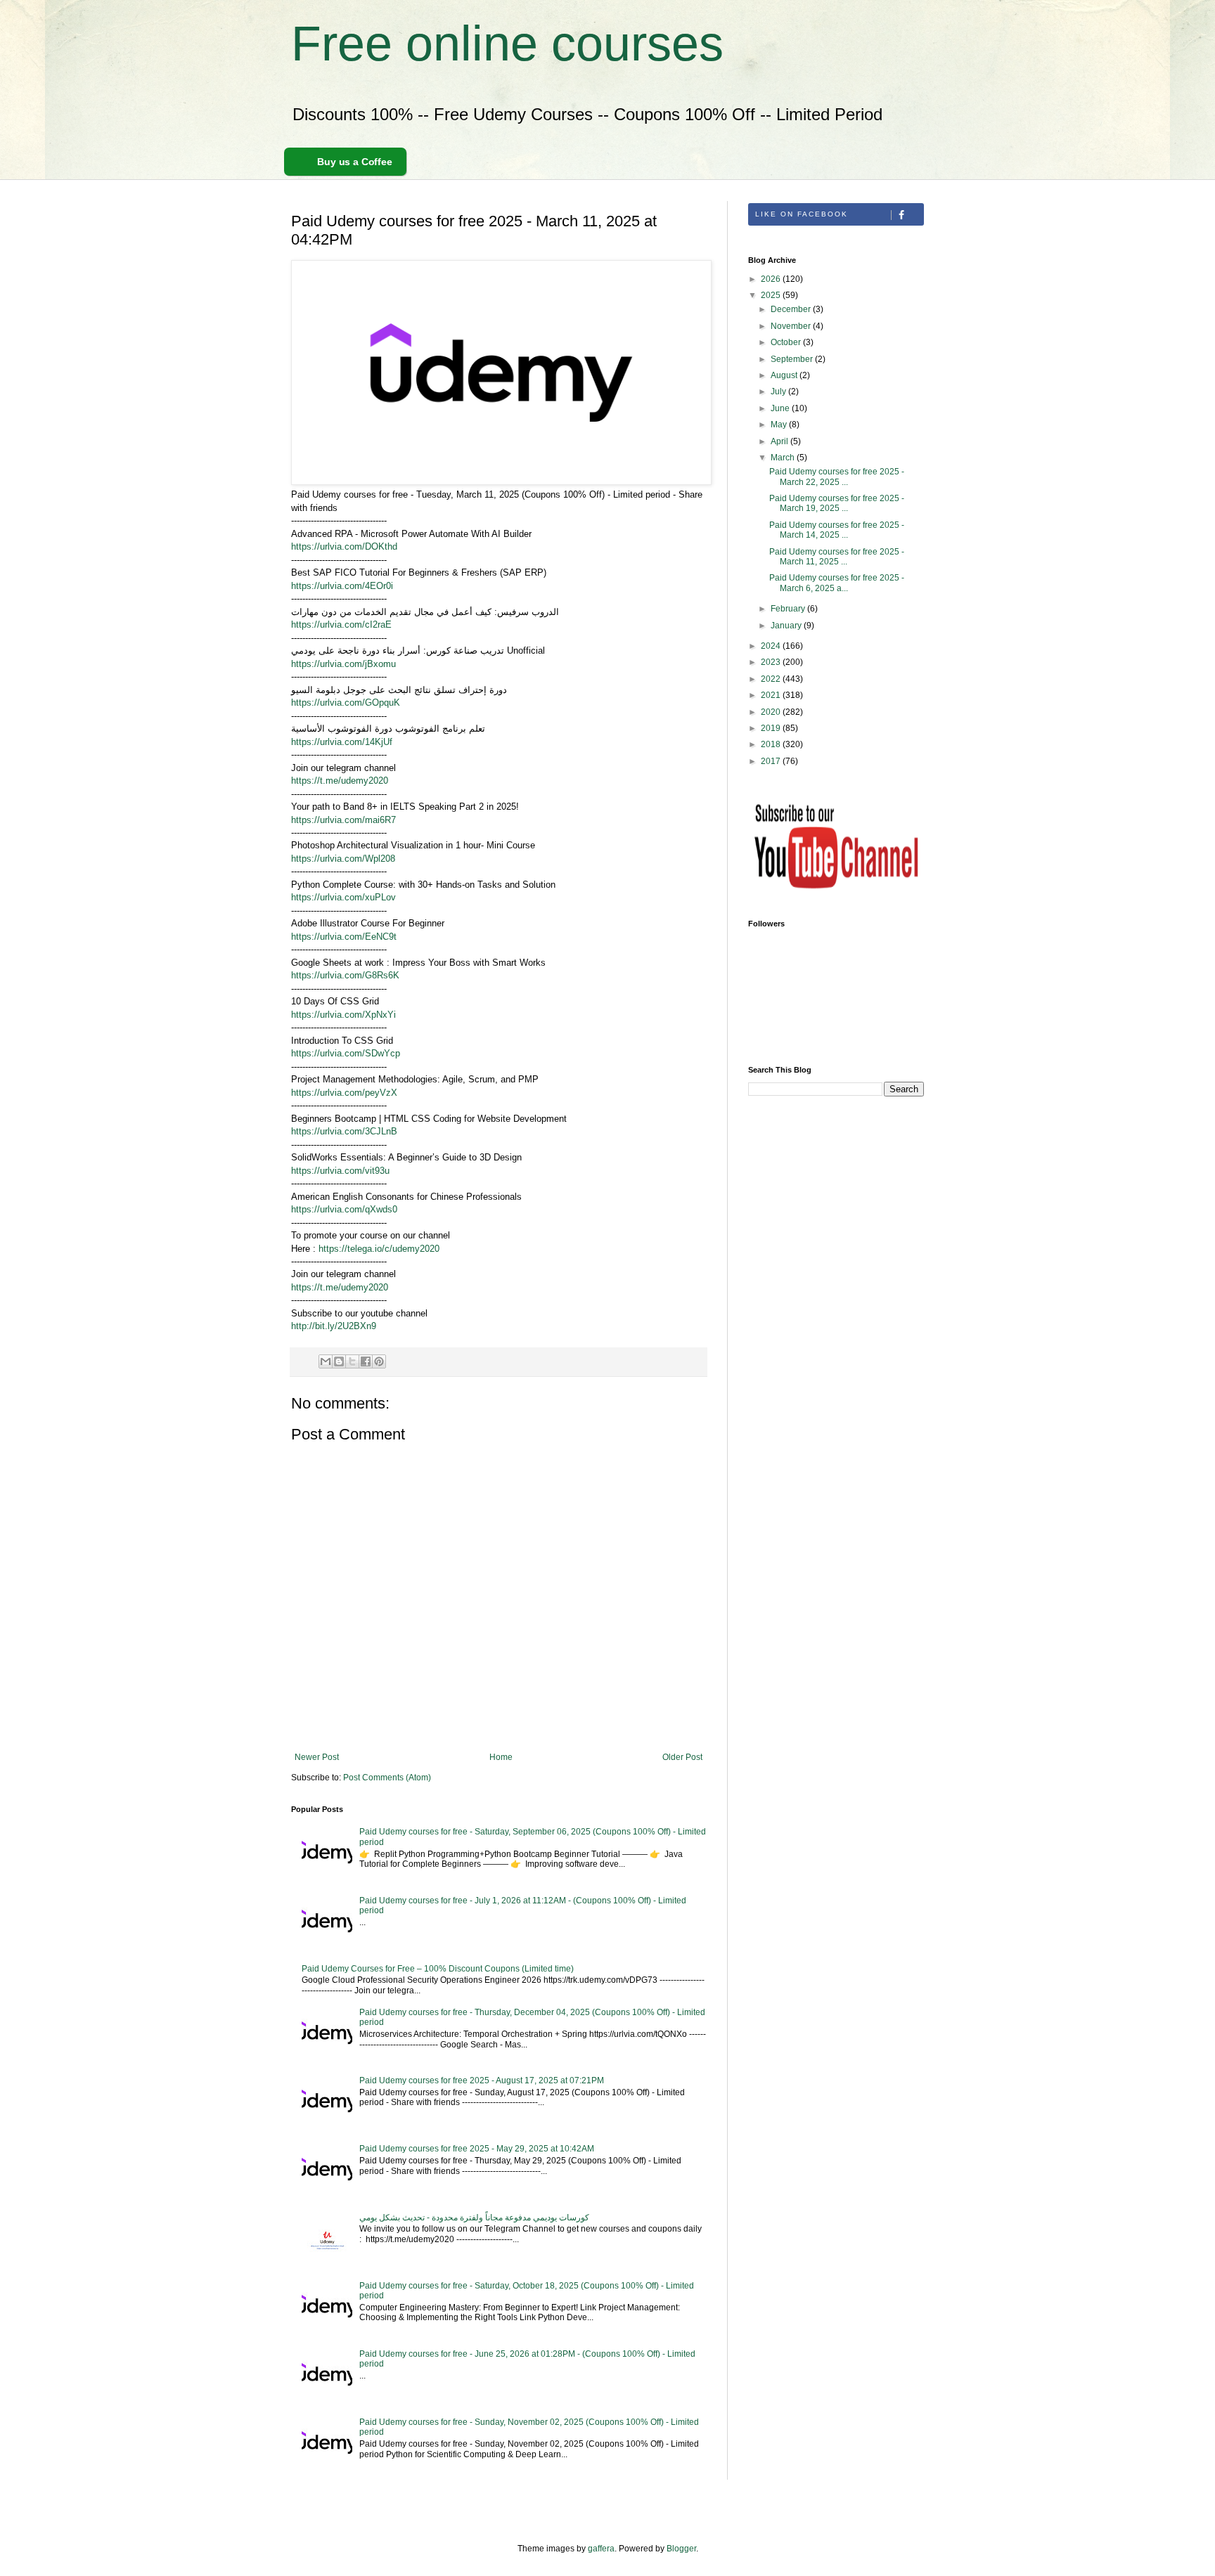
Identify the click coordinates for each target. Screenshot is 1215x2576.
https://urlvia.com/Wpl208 (343, 859)
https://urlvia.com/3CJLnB (344, 1131)
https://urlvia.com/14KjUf (342, 742)
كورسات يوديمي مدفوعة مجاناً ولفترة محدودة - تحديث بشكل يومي (474, 2218)
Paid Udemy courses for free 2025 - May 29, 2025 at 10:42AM (477, 2149)
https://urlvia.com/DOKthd (344, 546)
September (793, 359)
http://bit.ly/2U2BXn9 (334, 1326)
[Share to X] (352, 1361)
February (789, 609)
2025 (772, 295)
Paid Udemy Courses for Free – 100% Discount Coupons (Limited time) (438, 1969)
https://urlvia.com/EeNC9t (344, 937)
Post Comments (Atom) (387, 1778)
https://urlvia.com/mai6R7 (343, 820)
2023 (772, 662)
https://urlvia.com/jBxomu (343, 664)
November (792, 326)
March (784, 458)
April (780, 441)
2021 (772, 695)
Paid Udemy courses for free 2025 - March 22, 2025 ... (837, 477)
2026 (772, 279)
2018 (772, 744)
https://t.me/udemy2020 (340, 781)
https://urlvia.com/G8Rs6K (345, 975)
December (792, 309)
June (781, 408)
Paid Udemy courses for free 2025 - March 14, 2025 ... (837, 530)
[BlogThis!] (339, 1361)
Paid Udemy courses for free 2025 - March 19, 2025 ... (837, 503)
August (785, 375)
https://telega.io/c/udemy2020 (379, 1249)
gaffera (601, 2549)
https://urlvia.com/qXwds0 (344, 1209)
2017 (772, 761)
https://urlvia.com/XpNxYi (343, 1015)
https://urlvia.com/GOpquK (346, 703)
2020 (772, 712)
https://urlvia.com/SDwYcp (346, 1053)
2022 (772, 679)
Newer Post (317, 1757)
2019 (772, 728)
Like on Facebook (802, 214)
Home (501, 1757)
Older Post (682, 1757)
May (780, 425)
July (779, 391)
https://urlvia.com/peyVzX (344, 1093)
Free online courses (507, 44)
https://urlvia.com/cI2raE (341, 624)
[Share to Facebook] (366, 1361)
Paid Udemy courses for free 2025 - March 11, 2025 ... (837, 557)
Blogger (681, 2549)
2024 (772, 646)
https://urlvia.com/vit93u (340, 1171)
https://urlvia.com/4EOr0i (342, 586)
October (787, 342)
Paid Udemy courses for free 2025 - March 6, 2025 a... (837, 583)
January (787, 626)
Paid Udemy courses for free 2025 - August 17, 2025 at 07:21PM (482, 2080)
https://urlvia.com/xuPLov (343, 897)
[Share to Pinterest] (379, 1361)
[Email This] (326, 1361)
